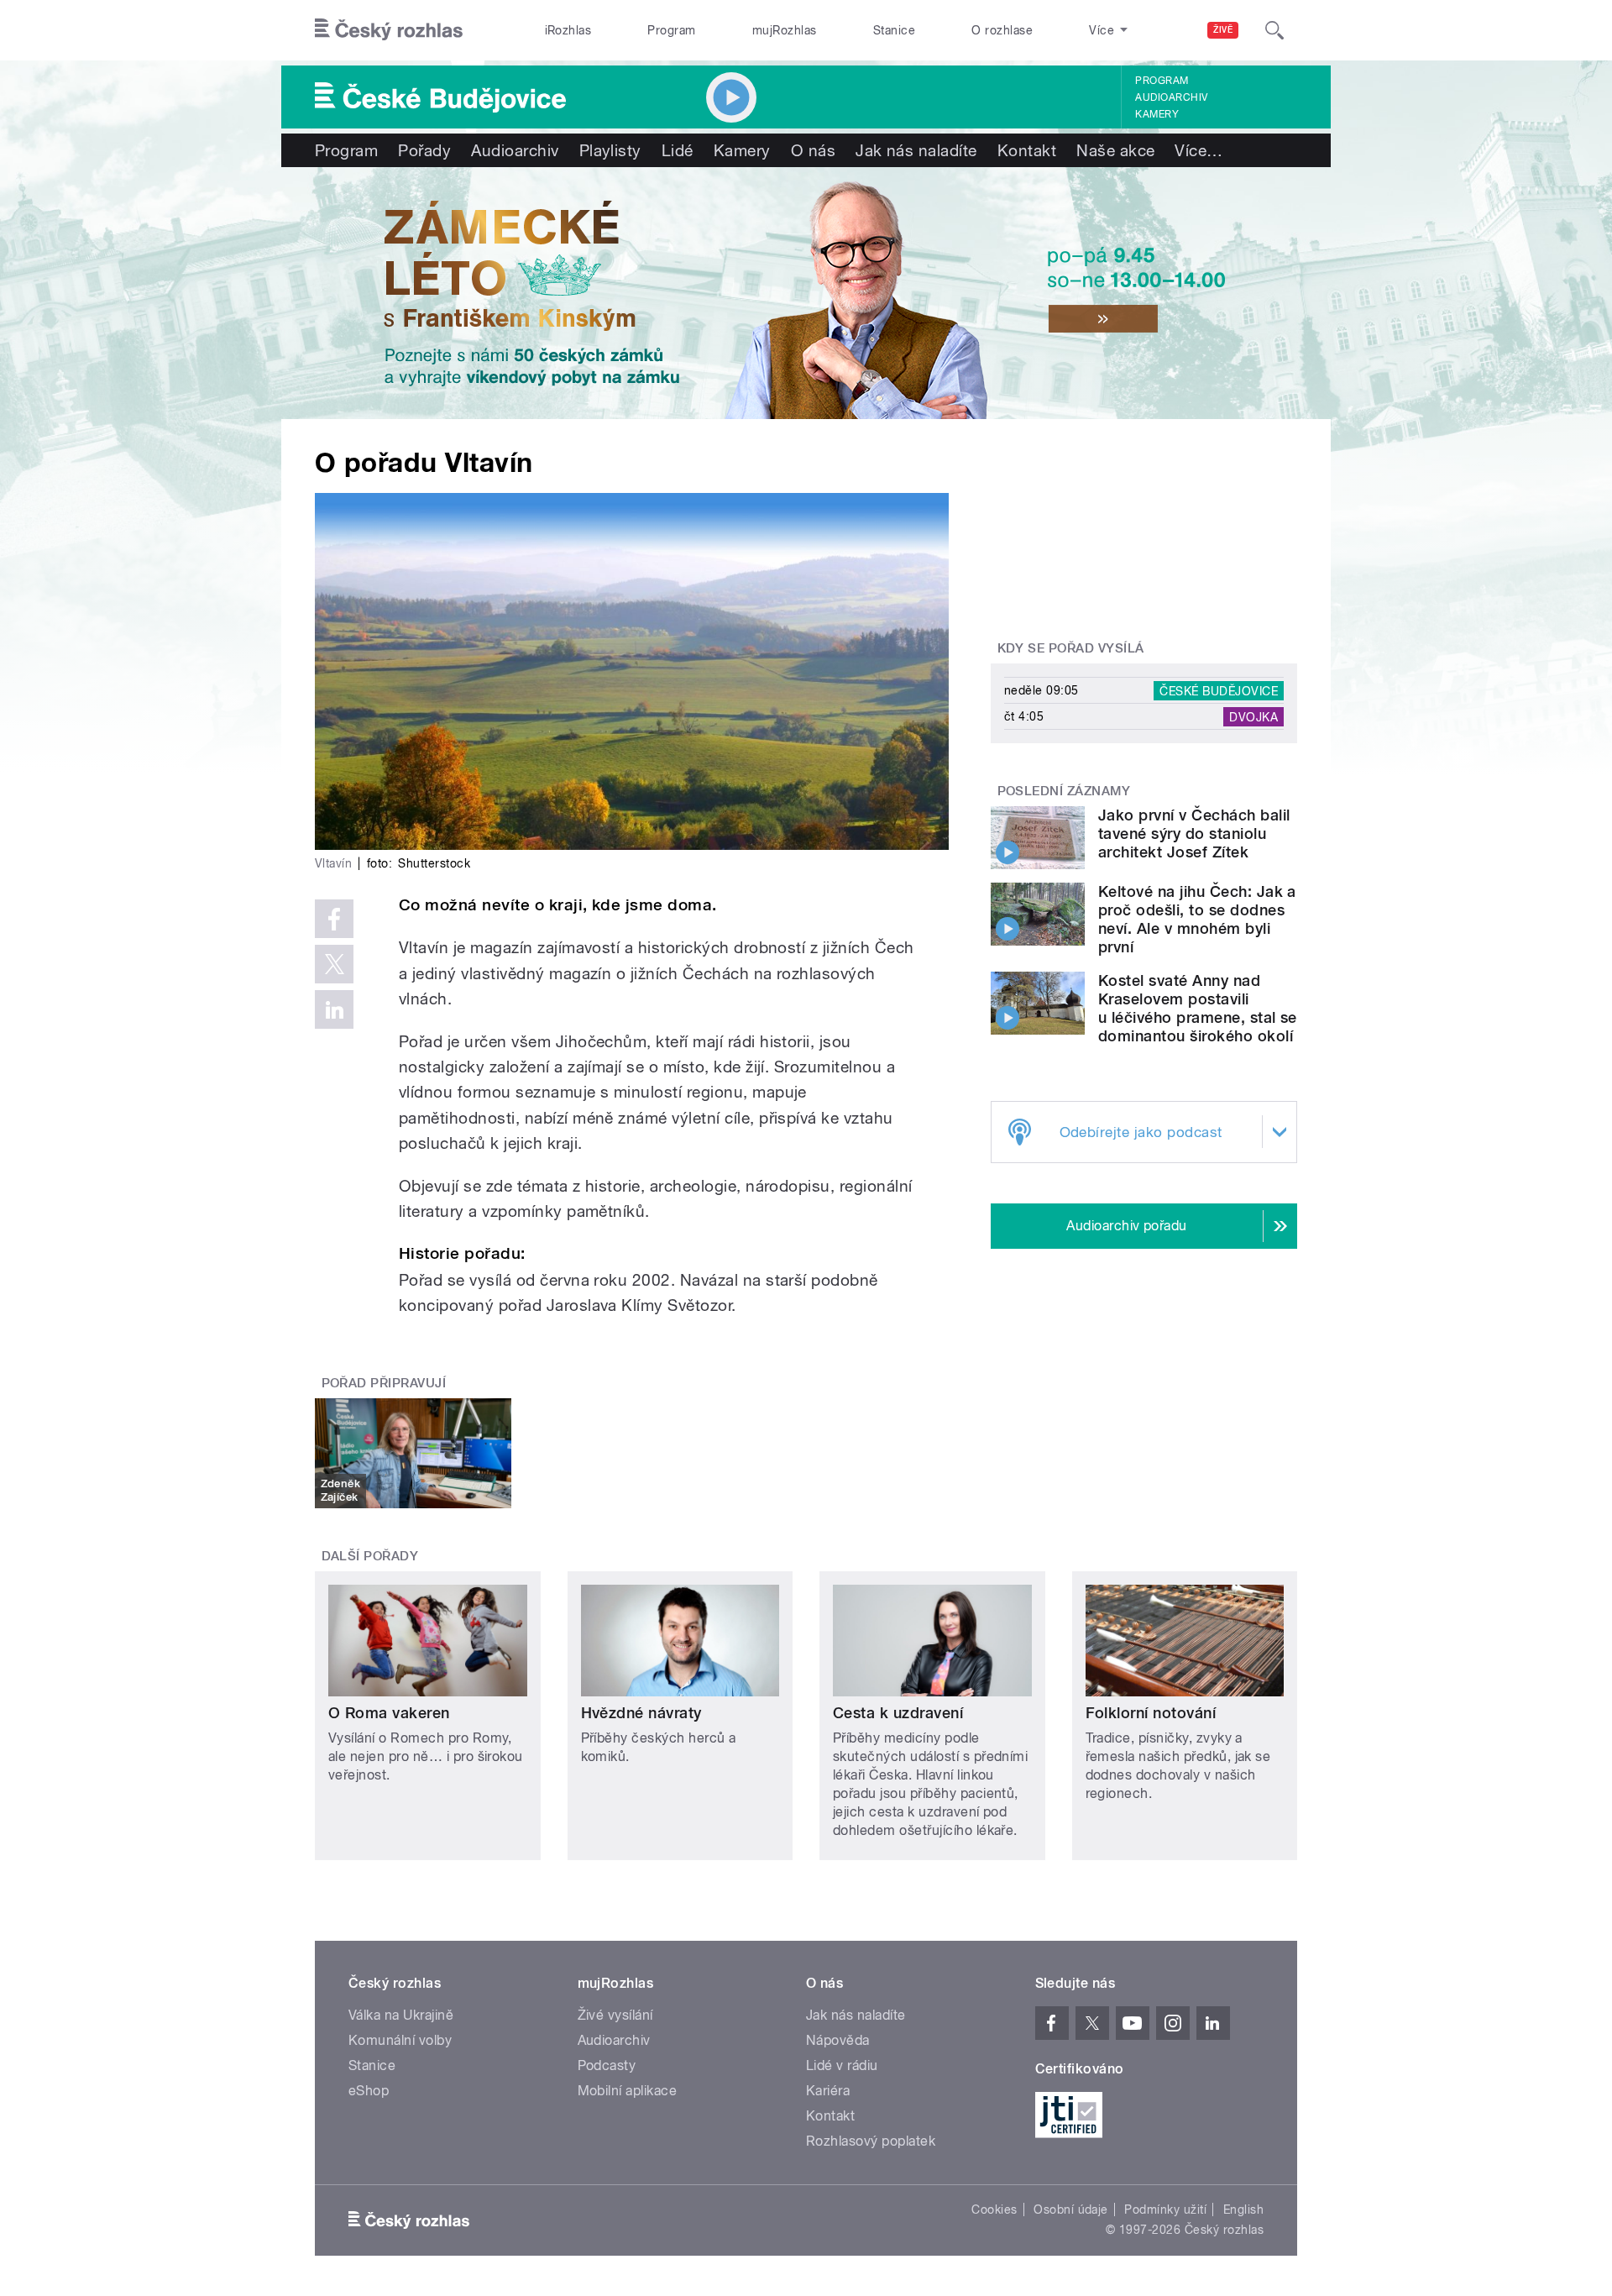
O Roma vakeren (389, 1713)
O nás (813, 150)
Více (1199, 150)
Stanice (894, 30)
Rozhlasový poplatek (871, 2141)
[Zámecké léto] (806, 293)
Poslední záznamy (1064, 791)
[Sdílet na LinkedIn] (334, 1009)
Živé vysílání (615, 2015)
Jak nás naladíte (916, 150)
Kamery (1157, 114)
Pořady (424, 150)
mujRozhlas (785, 30)
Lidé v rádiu (842, 2065)
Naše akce (1115, 150)
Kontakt (1027, 150)
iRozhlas (568, 30)
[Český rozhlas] (389, 30)
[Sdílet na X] (334, 964)
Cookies (994, 2210)
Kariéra (828, 2091)
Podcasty (607, 2065)
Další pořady (370, 1556)
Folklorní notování (1151, 1713)
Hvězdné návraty (641, 1713)
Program (671, 30)
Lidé (678, 150)
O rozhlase (1002, 30)
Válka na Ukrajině (401, 2015)
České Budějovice (1219, 690)
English (1243, 2210)
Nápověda (838, 2040)
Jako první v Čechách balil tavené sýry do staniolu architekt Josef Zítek (1194, 833)
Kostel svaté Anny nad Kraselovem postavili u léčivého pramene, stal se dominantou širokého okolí (1198, 1008)
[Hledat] (1274, 30)
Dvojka (1253, 716)
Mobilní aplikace (628, 2091)
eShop (369, 2091)
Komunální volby (400, 2040)
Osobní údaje (1071, 2210)
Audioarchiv (1171, 97)
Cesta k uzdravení (898, 1713)
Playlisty (610, 150)
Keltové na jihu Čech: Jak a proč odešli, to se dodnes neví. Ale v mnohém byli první (1197, 919)
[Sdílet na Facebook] (334, 919)
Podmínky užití (1165, 2210)
